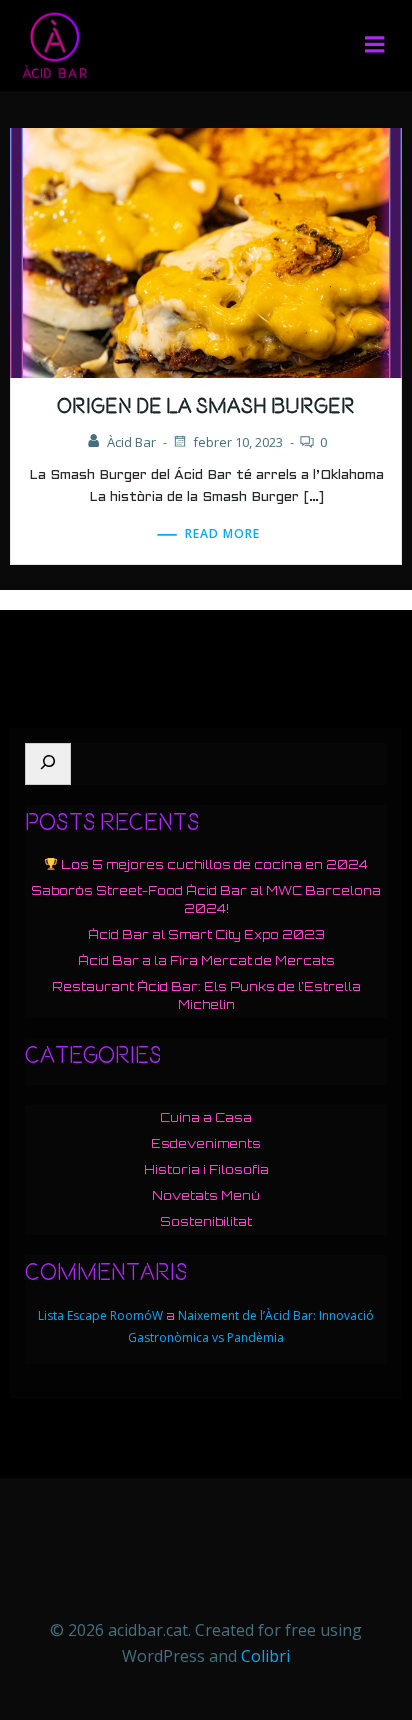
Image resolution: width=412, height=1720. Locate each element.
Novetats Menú (206, 1195)
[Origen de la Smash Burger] (206, 251)
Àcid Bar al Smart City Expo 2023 (206, 934)
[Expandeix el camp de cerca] (48, 764)
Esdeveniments (206, 1143)
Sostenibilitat (206, 1221)
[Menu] (375, 45)
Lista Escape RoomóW (100, 1315)
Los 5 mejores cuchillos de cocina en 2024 (213, 864)
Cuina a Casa (206, 1117)
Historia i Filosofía (206, 1169)
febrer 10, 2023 (238, 442)
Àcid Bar (131, 442)
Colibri (265, 1656)
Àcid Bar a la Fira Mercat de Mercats (206, 960)
